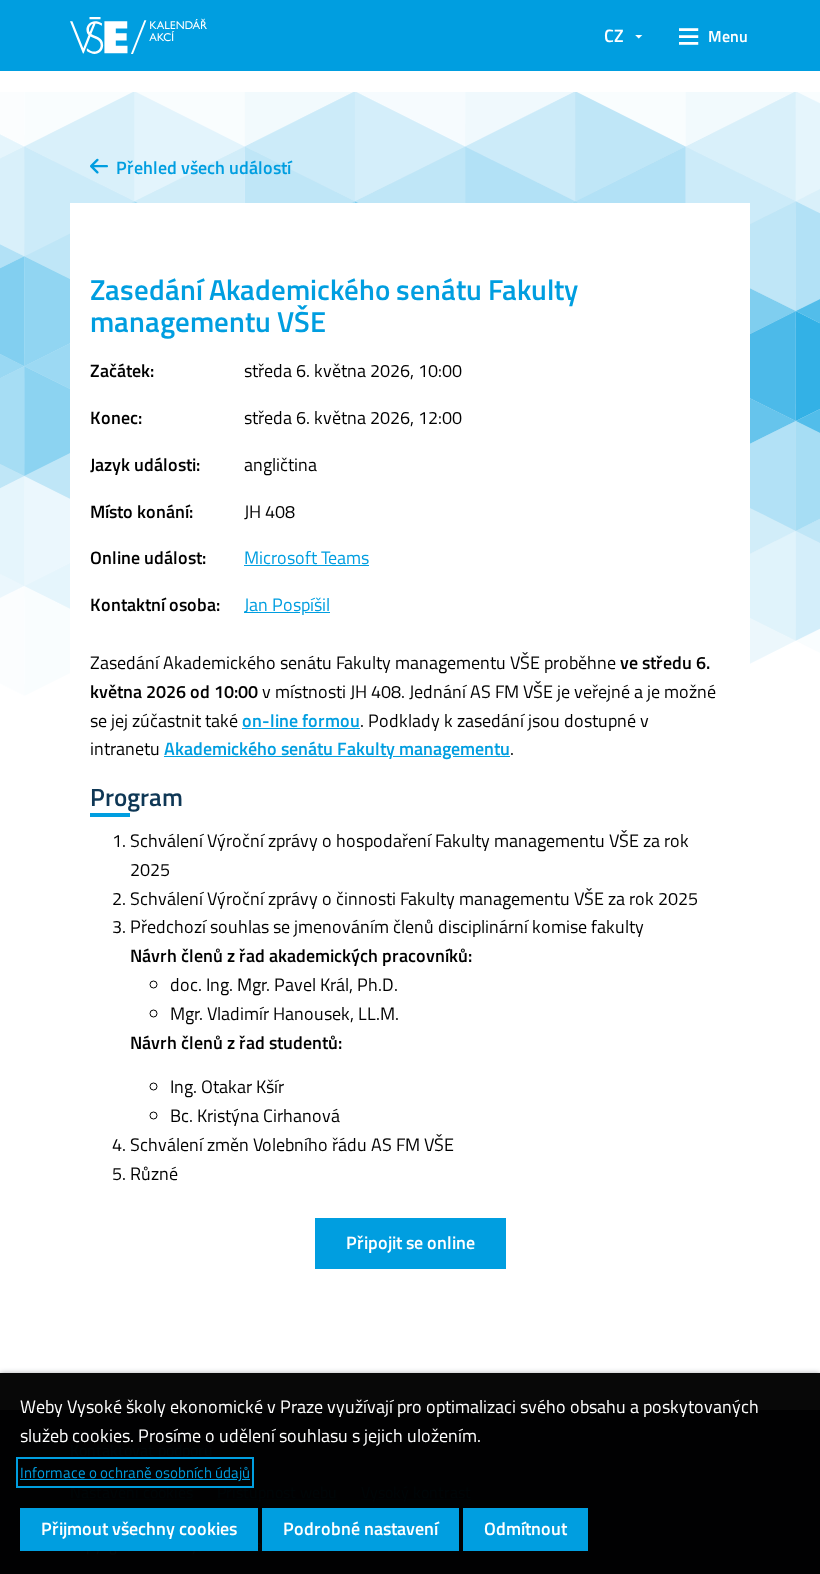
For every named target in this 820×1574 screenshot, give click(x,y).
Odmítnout (525, 1528)
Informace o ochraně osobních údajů (135, 1472)
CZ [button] (614, 35)
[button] (706, 36)
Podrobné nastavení (360, 1528)
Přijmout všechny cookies (139, 1528)
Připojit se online (410, 1242)
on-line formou (301, 720)
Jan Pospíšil (287, 604)
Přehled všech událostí (199, 167)
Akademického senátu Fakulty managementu (337, 748)
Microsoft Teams (306, 557)
